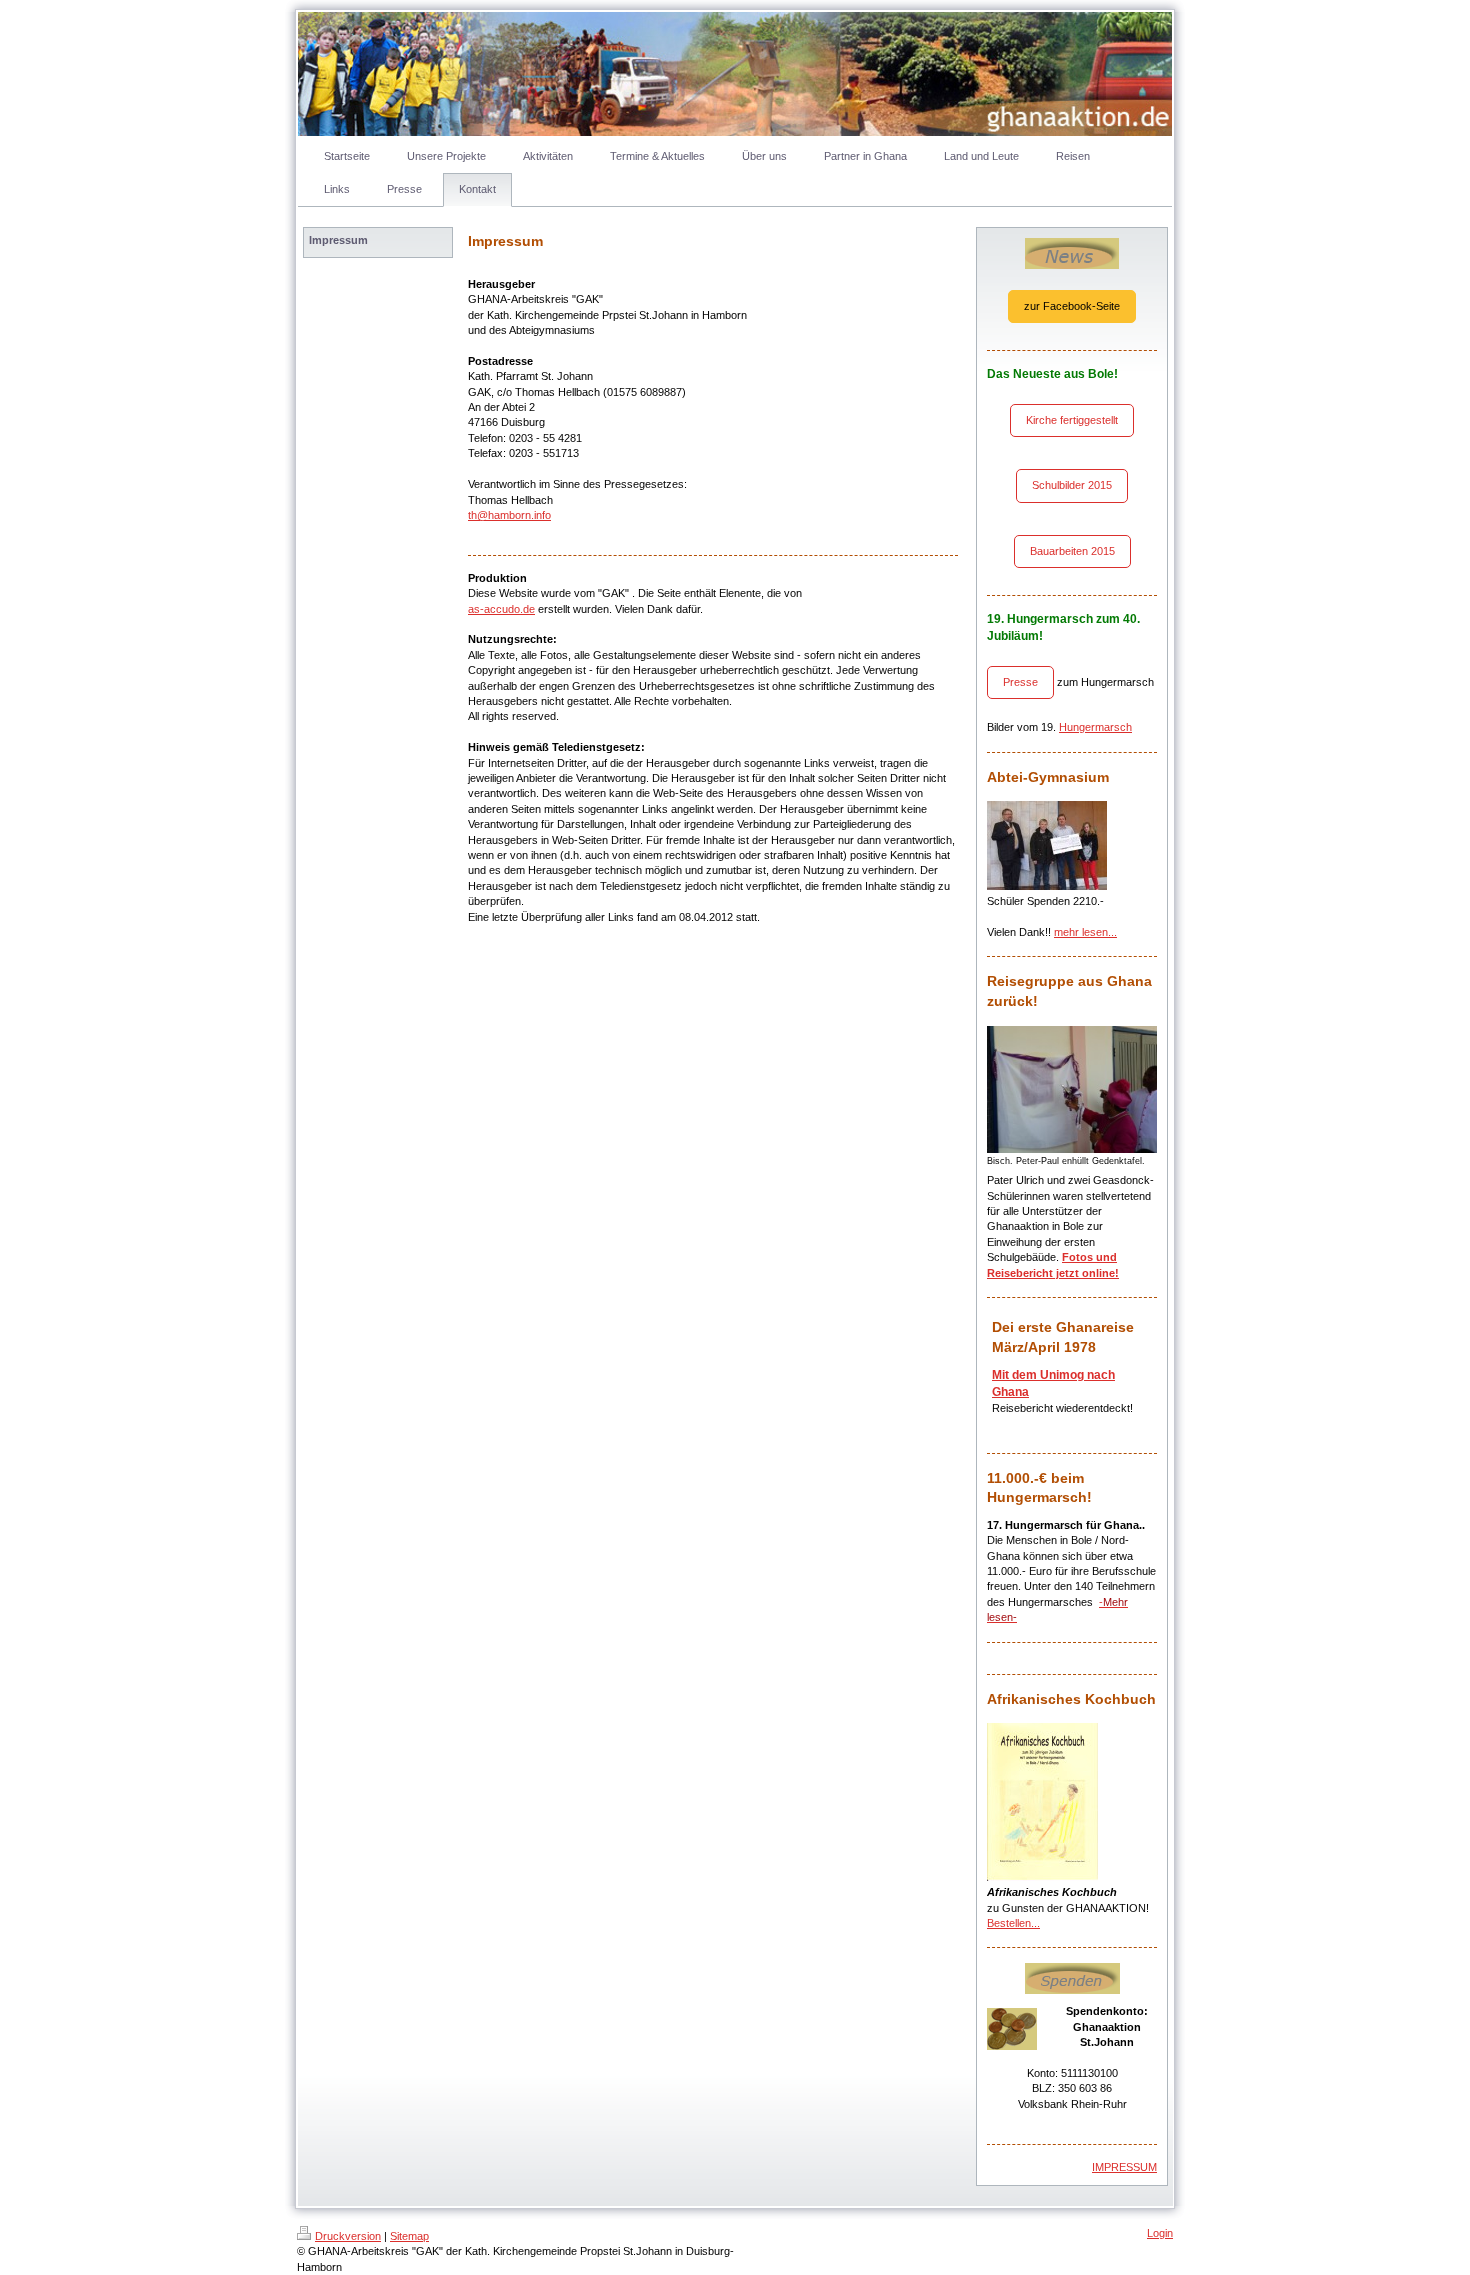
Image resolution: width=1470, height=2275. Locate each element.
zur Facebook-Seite (1072, 306)
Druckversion (348, 2236)
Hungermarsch (1095, 727)
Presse (1020, 682)
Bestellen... (1013, 1923)
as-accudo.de (501, 609)
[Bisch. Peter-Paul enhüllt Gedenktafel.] (1072, 1089)
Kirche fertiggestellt (1072, 420)
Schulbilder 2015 (1072, 485)
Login (1160, 2233)
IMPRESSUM (1124, 2167)
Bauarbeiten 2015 (1072, 551)
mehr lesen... (1085, 932)
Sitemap (409, 2236)
